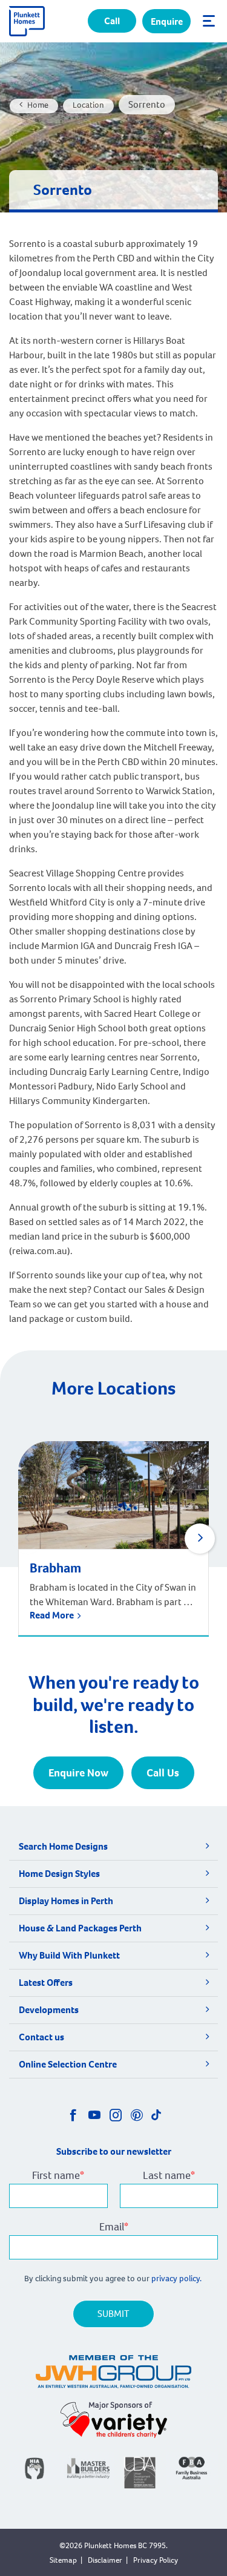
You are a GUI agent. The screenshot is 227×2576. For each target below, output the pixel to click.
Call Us (163, 1773)
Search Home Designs (63, 1846)
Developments (49, 2010)
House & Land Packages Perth (80, 1928)
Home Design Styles (59, 1874)
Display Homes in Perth (66, 1901)
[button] (200, 1539)
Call (112, 21)
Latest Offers (46, 1983)
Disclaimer (105, 2560)
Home (38, 105)
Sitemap (63, 2560)
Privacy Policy (156, 2560)
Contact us (41, 2037)
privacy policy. (177, 2279)
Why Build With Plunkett (69, 1955)
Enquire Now (78, 1773)
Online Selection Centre (68, 2064)
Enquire (167, 21)
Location (88, 105)
